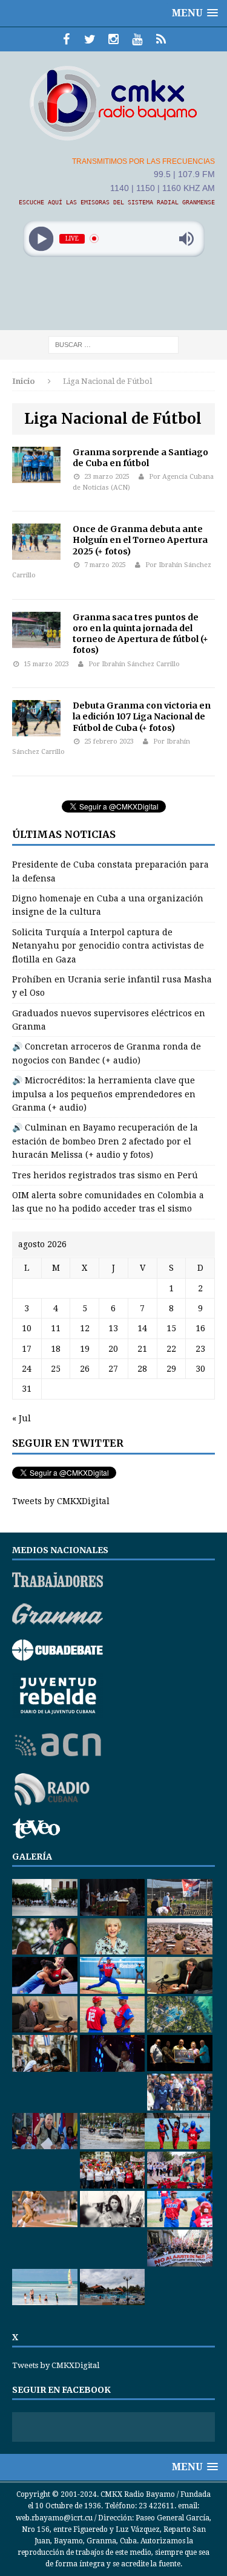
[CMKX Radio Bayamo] (113, 103)
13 (113, 1328)
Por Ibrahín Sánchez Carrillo (134, 664)
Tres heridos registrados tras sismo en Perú (105, 1175)
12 (85, 1328)
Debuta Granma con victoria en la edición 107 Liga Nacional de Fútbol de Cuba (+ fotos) (142, 716)
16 (200, 1328)
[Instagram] (113, 39)
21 (142, 1349)
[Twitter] (90, 39)
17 (27, 1349)
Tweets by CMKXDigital (61, 1501)
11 (56, 1328)
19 (85, 1349)
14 (142, 1328)
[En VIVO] (161, 39)
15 (171, 1328)
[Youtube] (137, 39)
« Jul (21, 1418)
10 (27, 1328)
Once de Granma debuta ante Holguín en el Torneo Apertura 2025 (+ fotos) (140, 540)
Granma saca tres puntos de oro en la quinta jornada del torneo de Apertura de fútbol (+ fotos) (140, 634)
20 (113, 1349)
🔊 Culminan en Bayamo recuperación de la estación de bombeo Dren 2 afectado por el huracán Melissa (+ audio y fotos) (105, 1141)
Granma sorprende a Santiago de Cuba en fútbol (140, 458)
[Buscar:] (113, 344)
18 (56, 1349)
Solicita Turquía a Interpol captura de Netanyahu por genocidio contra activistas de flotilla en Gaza (108, 946)
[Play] (41, 238)
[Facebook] (66, 39)
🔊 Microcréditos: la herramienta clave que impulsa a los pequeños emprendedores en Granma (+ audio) (104, 1094)
